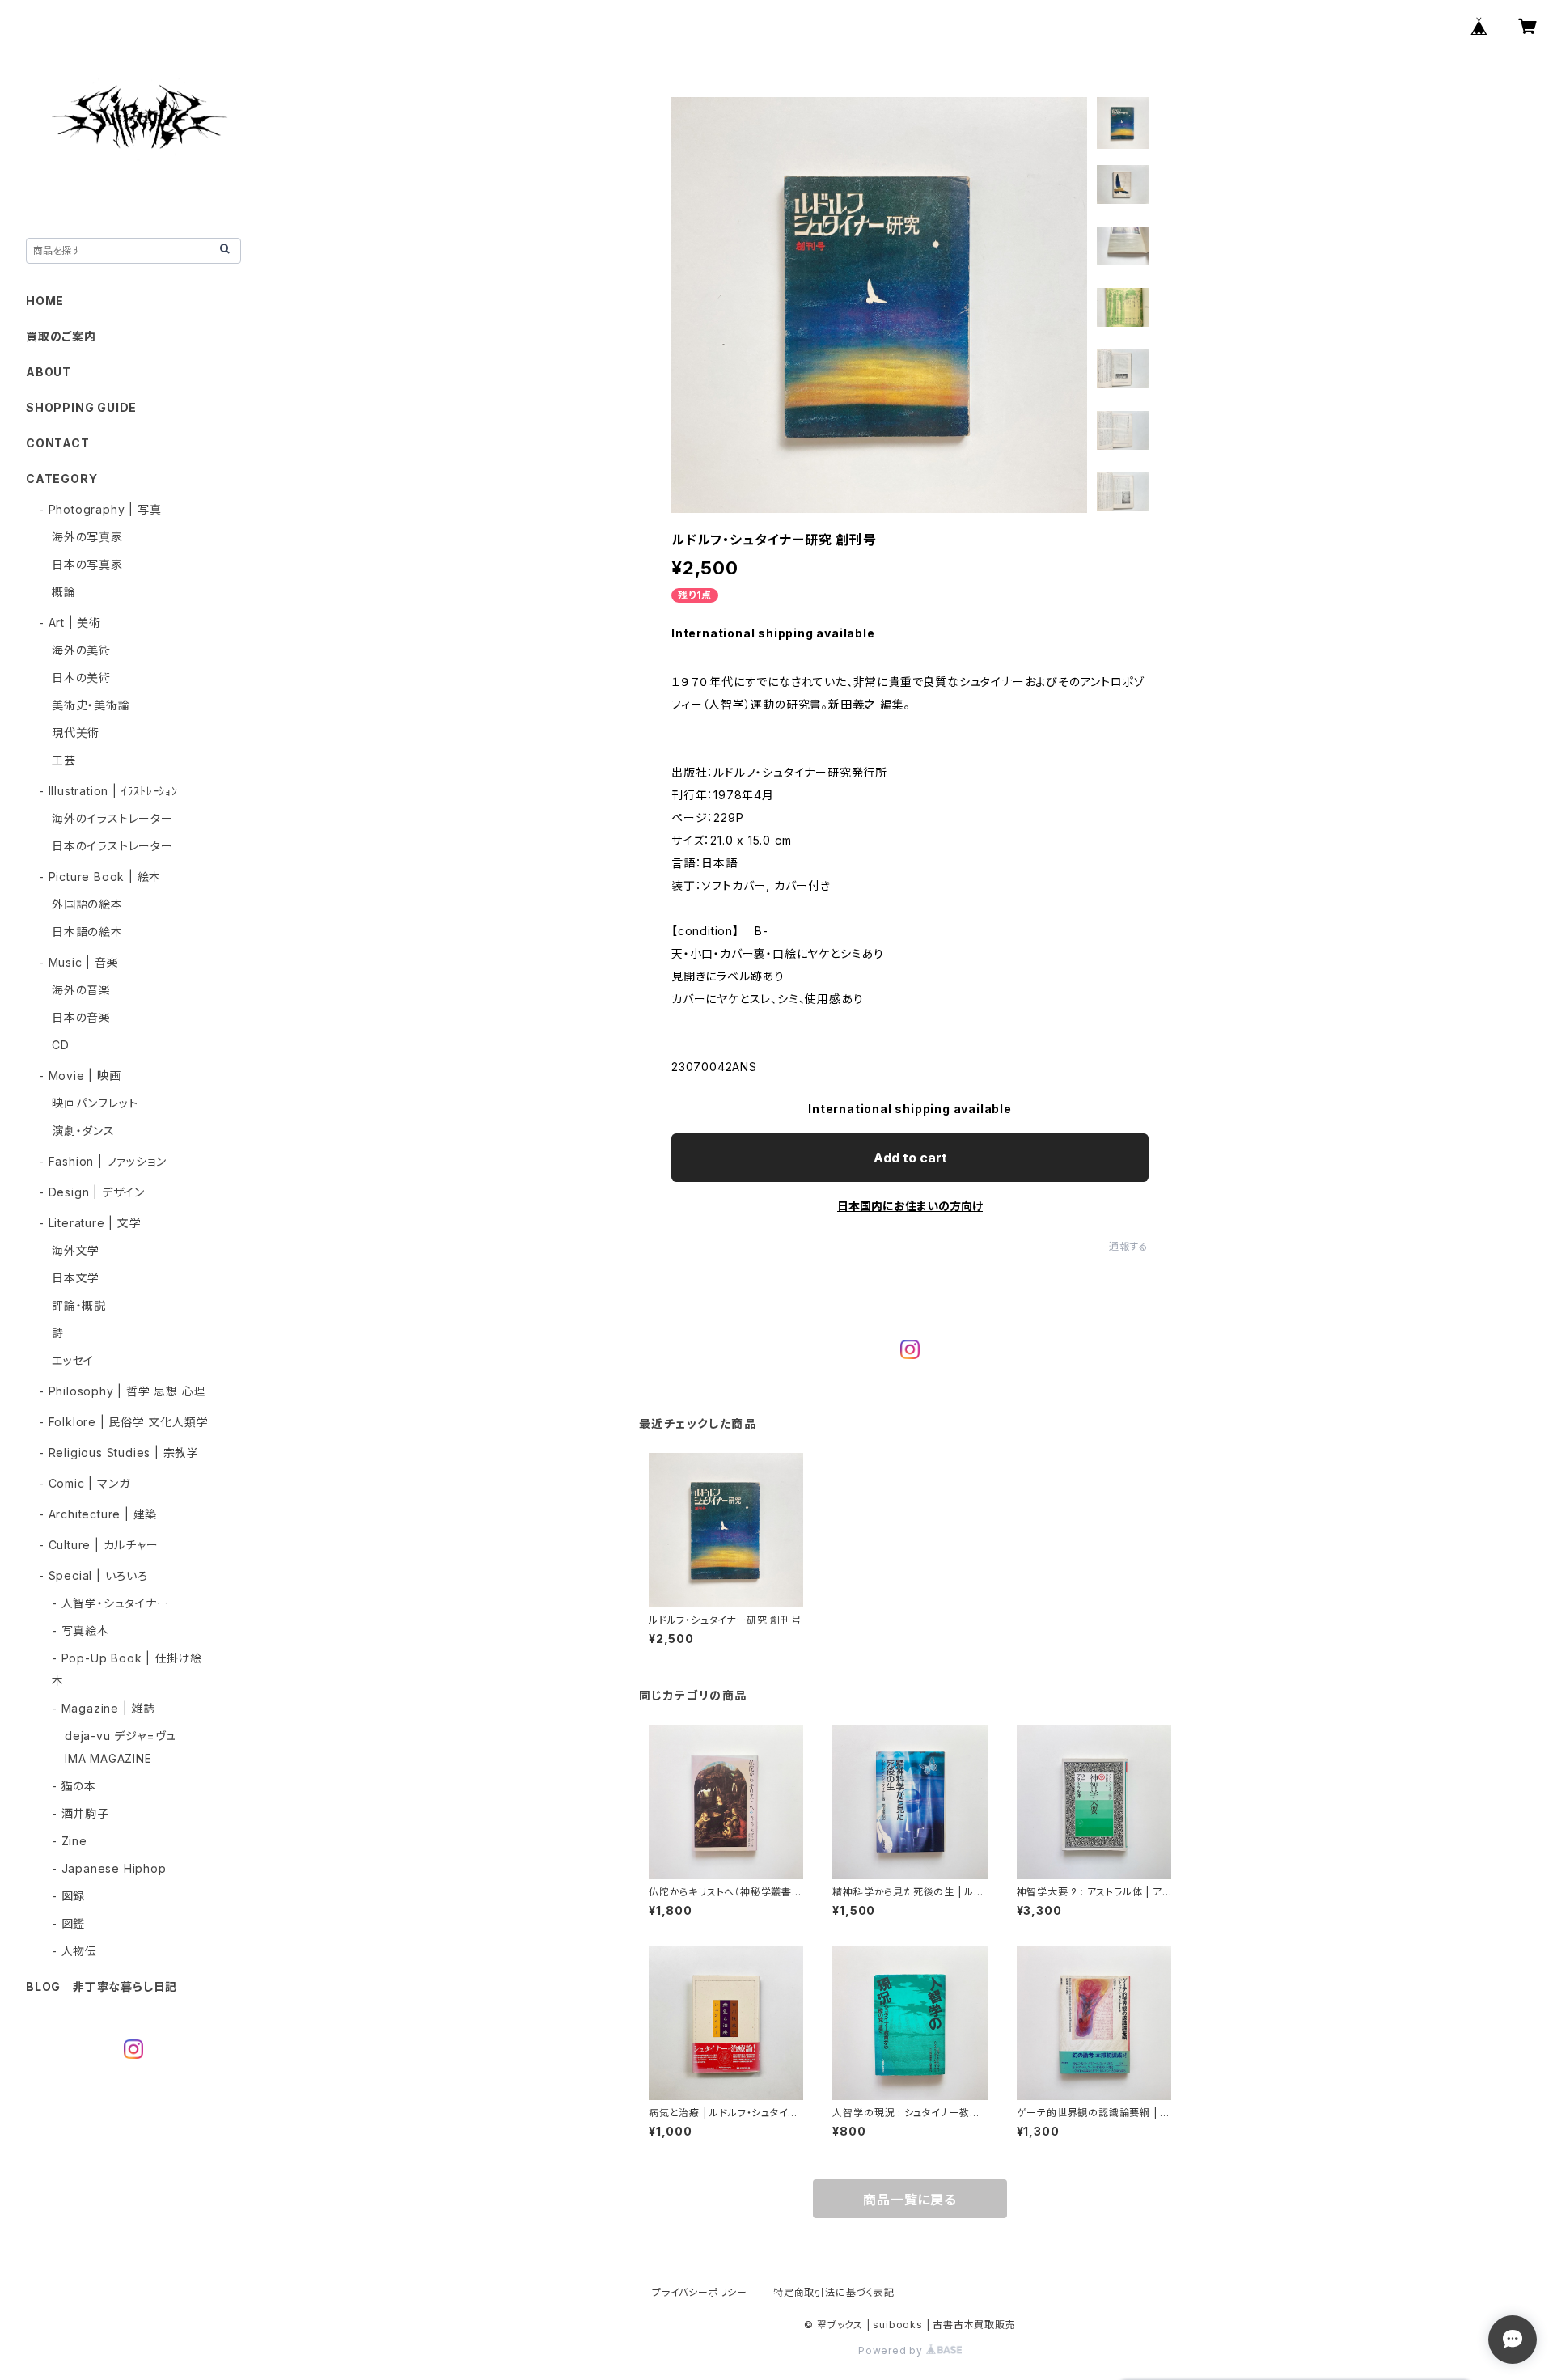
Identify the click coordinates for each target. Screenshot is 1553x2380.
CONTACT (58, 443)
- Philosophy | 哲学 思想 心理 (122, 1391)
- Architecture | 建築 (98, 1514)
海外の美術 (81, 650)
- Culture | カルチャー (99, 1545)
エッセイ (73, 1360)
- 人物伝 (74, 1951)
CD (61, 1045)
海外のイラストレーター (112, 818)
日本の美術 (81, 678)
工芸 (64, 760)
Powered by (892, 2350)
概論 (64, 592)
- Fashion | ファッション (102, 1161)
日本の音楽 (81, 1017)
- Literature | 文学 (90, 1223)
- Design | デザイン (92, 1192)
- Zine (70, 1841)
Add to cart (910, 1158)
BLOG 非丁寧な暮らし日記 (102, 1986)
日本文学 (76, 1278)
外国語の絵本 (87, 904)
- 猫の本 (74, 1786)
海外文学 (76, 1250)
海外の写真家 (87, 537)
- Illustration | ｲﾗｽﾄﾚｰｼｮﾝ (108, 791)
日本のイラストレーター (112, 846)
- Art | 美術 (70, 623)
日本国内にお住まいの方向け (910, 1206)
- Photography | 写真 (100, 509)
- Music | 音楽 (79, 962)
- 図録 (68, 1896)
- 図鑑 (68, 1923)
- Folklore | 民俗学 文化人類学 (124, 1422)
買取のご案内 (61, 336)
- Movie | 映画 (80, 1076)
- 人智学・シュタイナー (110, 1603)
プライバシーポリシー (700, 2292)
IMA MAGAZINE (108, 1758)
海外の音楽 (81, 990)
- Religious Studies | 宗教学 (119, 1453)
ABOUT (49, 372)
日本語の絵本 (87, 932)
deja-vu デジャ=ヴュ (121, 1736)
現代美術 (76, 733)
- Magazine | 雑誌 (104, 1708)
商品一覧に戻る (910, 2200)
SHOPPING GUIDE (81, 407)
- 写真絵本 (80, 1630)
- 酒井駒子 (80, 1813)
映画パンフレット (95, 1103)
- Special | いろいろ (93, 1575)
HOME (45, 301)
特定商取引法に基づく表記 (834, 2292)
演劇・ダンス (83, 1131)
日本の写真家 (87, 564)
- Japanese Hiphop (109, 1868)
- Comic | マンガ (84, 1483)
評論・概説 (79, 1305)
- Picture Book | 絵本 (100, 877)
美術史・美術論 (91, 705)
